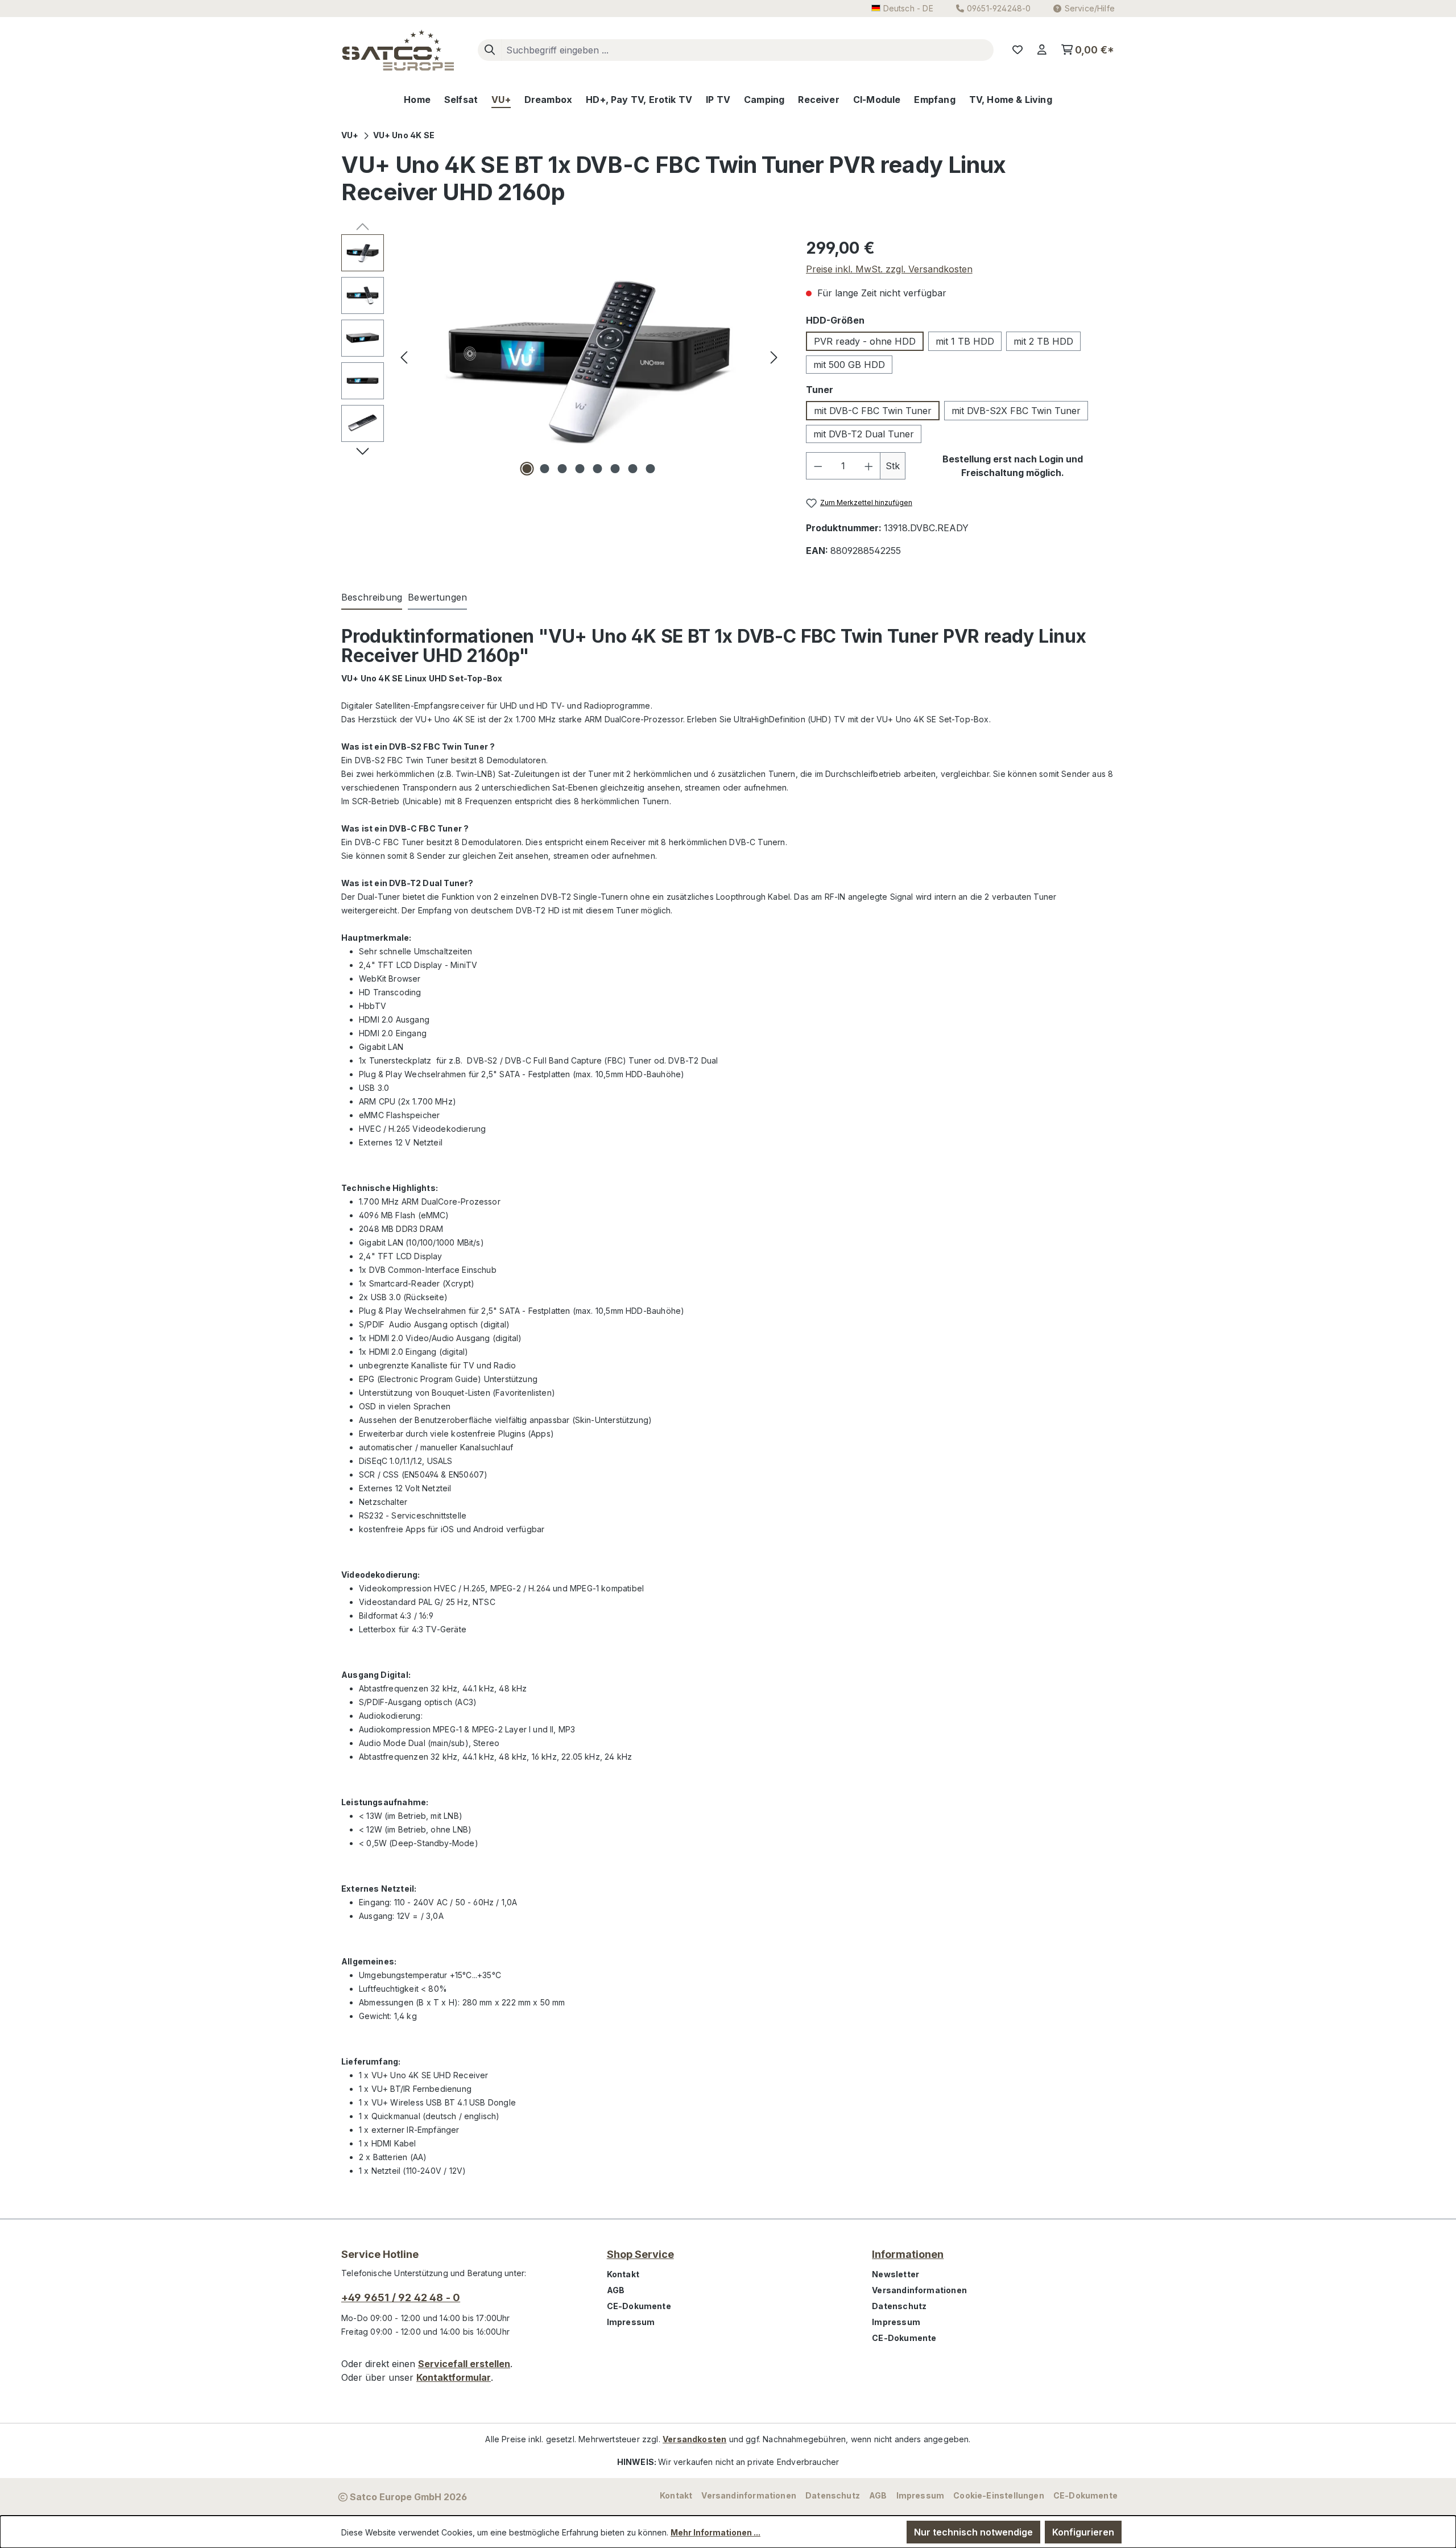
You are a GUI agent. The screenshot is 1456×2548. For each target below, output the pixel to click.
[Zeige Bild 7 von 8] (633, 469)
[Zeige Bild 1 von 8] (527, 469)
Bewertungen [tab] (437, 597)
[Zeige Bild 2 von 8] (545, 469)
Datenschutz (899, 2306)
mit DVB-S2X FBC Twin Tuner (1016, 411)
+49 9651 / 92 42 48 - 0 (401, 2297)
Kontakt (623, 2274)
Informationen (908, 2254)
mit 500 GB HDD (849, 365)
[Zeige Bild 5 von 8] (598, 469)
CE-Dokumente (639, 2306)
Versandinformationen (919, 2290)
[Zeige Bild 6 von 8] (615, 469)
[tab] (372, 598)
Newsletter (895, 2274)
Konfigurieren (1083, 2532)
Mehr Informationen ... (715, 2532)
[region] (562, 357)
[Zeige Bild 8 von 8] (651, 469)
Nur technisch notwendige (973, 2532)
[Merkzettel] (1017, 50)
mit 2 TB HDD (1043, 341)
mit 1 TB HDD (965, 341)
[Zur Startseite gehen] (398, 50)
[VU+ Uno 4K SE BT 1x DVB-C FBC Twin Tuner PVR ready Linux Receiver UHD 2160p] (589, 357)
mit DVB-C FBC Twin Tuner (873, 411)
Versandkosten (694, 2439)
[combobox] (747, 50)
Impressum (631, 2322)
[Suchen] (490, 50)
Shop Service (640, 2254)
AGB (616, 2290)
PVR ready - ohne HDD (865, 341)
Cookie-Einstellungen (999, 2495)
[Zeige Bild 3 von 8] (562, 469)
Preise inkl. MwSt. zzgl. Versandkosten (889, 269)
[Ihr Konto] (1042, 50)
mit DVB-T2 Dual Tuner (864, 434)
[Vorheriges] (404, 356)
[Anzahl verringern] (818, 466)
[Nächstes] (774, 356)
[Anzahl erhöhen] (869, 466)
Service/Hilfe (1090, 8)
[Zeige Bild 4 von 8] (580, 469)
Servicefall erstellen (464, 2364)
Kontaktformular (454, 2377)
